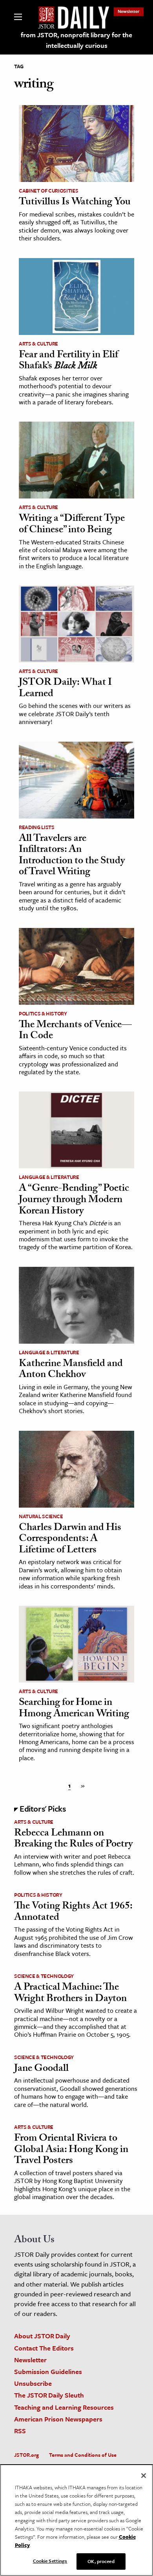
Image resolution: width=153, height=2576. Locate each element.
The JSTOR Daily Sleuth (49, 2395)
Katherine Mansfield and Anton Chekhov (71, 1370)
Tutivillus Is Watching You (75, 203)
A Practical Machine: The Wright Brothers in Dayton (70, 1994)
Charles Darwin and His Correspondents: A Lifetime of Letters (70, 1540)
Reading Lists (36, 827)
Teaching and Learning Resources (64, 2407)
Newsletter (129, 11)
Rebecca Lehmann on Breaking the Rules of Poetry (73, 1840)
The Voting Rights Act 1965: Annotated (73, 1913)
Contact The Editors (44, 2348)
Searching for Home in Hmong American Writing (74, 1709)
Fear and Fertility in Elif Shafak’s (68, 361)
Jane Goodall (41, 2069)
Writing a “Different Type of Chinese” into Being (72, 525)
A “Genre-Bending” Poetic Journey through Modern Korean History (74, 1200)
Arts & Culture (38, 344)
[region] (76, 2520)
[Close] (144, 2476)
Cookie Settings (50, 2561)
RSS (20, 2431)
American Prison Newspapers (58, 2419)
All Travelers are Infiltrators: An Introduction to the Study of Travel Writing (72, 856)
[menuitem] (129, 11)
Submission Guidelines (48, 2371)
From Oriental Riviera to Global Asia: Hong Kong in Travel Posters (71, 2150)
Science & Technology (44, 1976)
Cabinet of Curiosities (48, 191)
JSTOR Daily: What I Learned (65, 689)
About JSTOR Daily (42, 2336)
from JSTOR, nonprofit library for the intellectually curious (76, 40)
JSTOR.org (26, 2455)
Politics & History (43, 1013)
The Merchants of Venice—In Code (75, 1031)
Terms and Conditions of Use (83, 2455)
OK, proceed (101, 2561)
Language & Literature (49, 1177)
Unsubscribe (33, 2383)
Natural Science (41, 1516)
